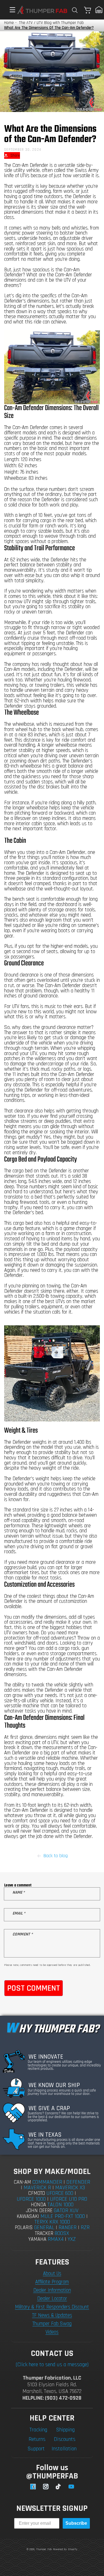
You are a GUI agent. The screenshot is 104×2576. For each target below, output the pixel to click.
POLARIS (24, 2228)
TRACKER (44, 2233)
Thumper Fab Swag (52, 2324)
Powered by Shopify (65, 2549)
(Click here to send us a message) (52, 2365)
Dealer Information (52, 2290)
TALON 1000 (60, 2205)
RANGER (68, 2227)
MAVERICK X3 (70, 2188)
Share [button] (15, 155)
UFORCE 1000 (31, 2199)
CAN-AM (22, 2182)
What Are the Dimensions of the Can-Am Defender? (49, 28)
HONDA (38, 2205)
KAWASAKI (28, 2216)
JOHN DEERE (39, 2211)
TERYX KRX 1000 (52, 2222)
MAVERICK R (37, 2188)
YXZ (72, 2239)
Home (9, 23)
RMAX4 (56, 2239)
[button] (10, 10)
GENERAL (44, 2227)
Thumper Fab (44, 2549)
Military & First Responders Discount (52, 2307)
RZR (85, 2227)
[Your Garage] (99, 10)
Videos (52, 2332)
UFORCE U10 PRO (69, 2199)
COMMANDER (47, 2182)
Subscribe (76, 2523)
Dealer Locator (52, 2299)
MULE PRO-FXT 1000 (63, 2216)
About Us (52, 2274)
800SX (62, 2233)
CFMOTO (37, 2193)
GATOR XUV (66, 2210)
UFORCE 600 (60, 2193)
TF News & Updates (52, 2315)
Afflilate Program (52, 2282)
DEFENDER (78, 2182)
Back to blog (56, 1856)
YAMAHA (37, 2239)
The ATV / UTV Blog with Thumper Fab (51, 23)
